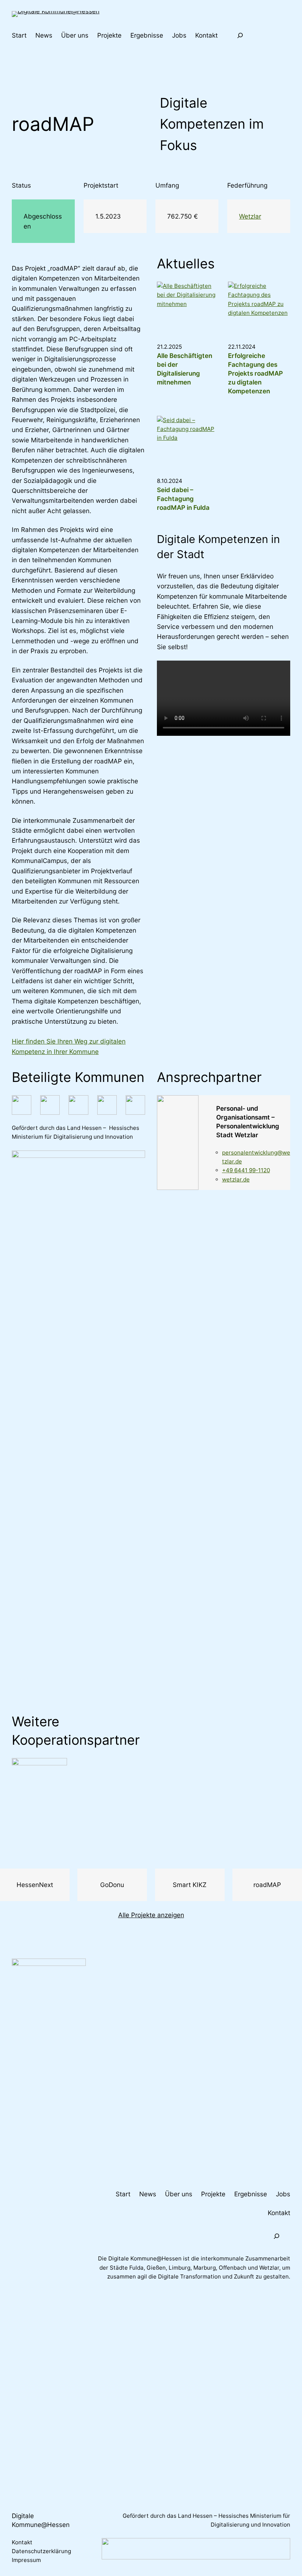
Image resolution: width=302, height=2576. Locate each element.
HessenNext (35, 1885)
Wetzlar (250, 216)
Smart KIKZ (190, 1885)
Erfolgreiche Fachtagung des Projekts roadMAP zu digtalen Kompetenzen (255, 373)
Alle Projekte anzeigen (151, 1915)
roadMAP (267, 1885)
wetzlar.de (236, 1179)
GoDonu (112, 1885)
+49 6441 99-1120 (246, 1170)
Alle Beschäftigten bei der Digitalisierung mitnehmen (185, 369)
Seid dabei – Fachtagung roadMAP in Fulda (183, 499)
